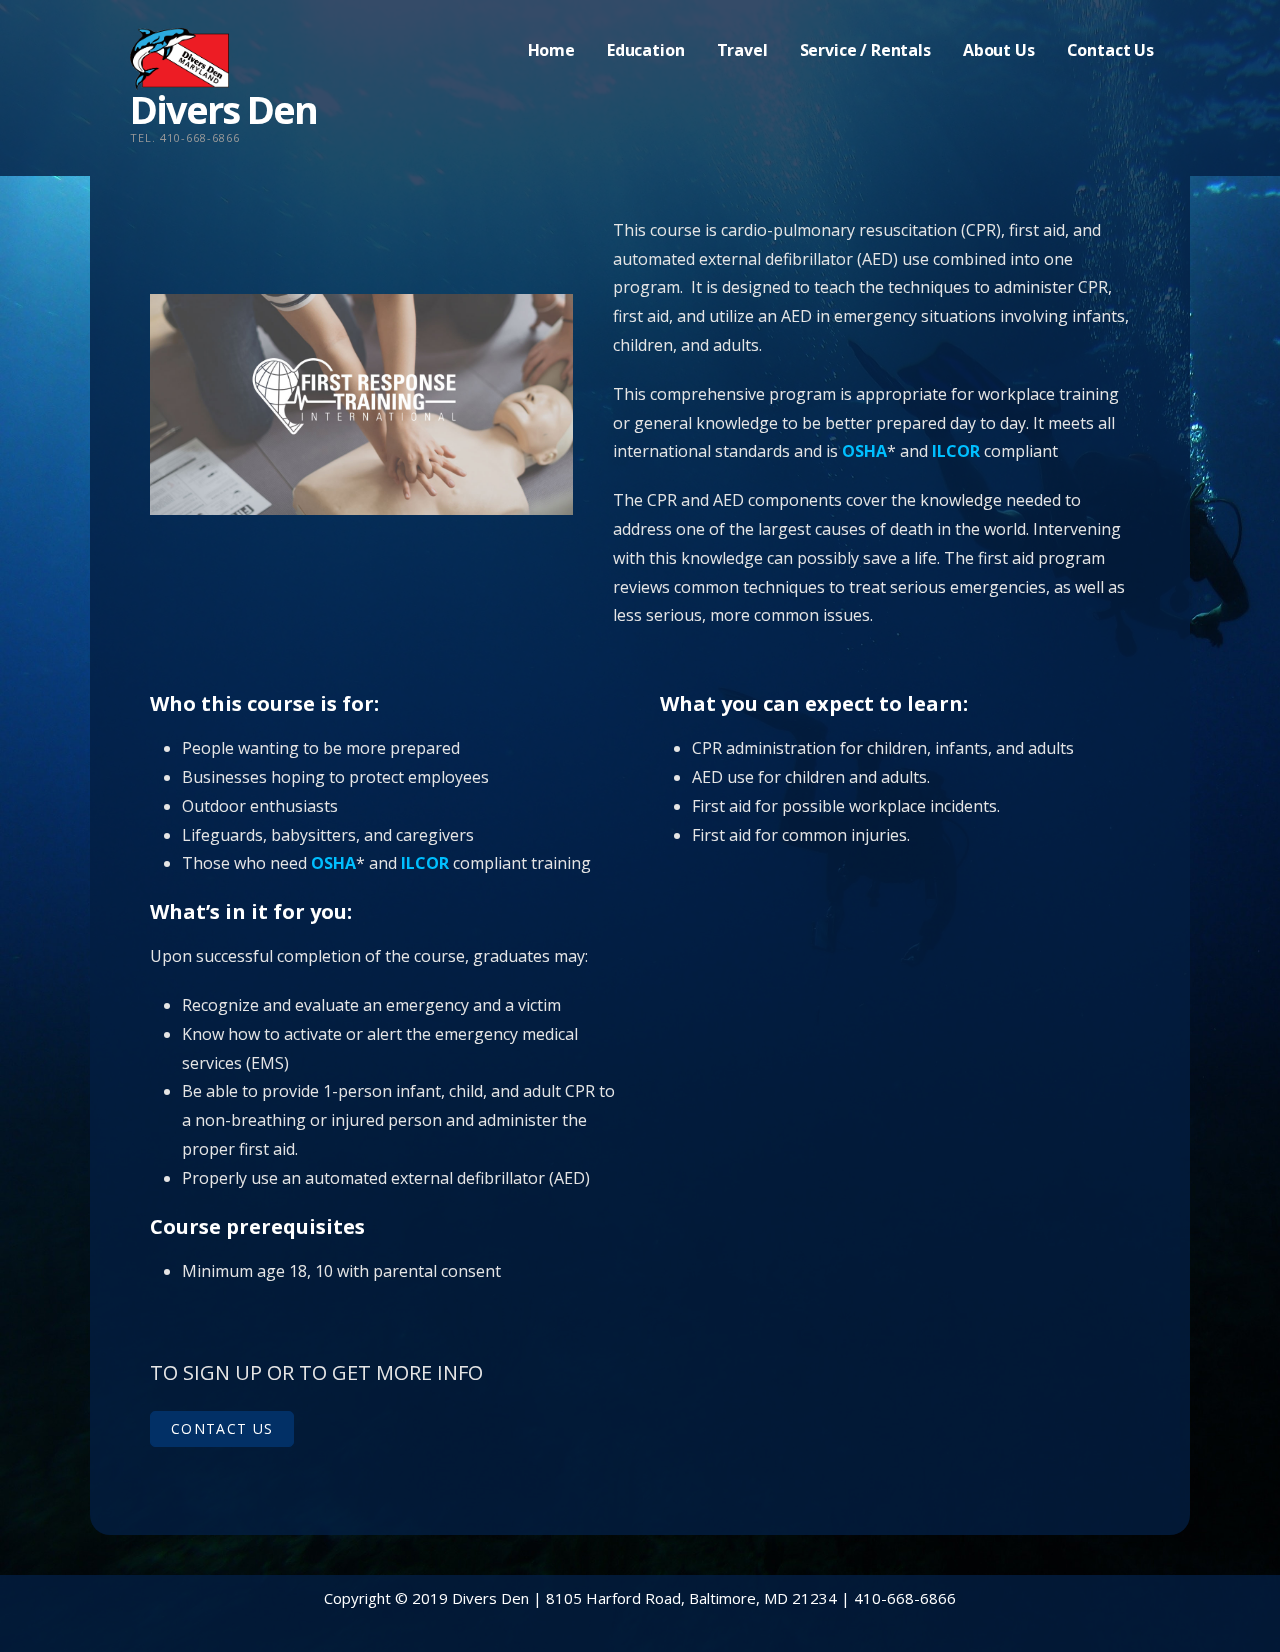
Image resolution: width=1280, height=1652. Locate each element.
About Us (999, 50)
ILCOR (956, 451)
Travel (742, 50)
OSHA (864, 451)
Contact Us (1110, 50)
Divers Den (223, 109)
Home (551, 50)
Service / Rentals (865, 50)
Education (646, 50)
